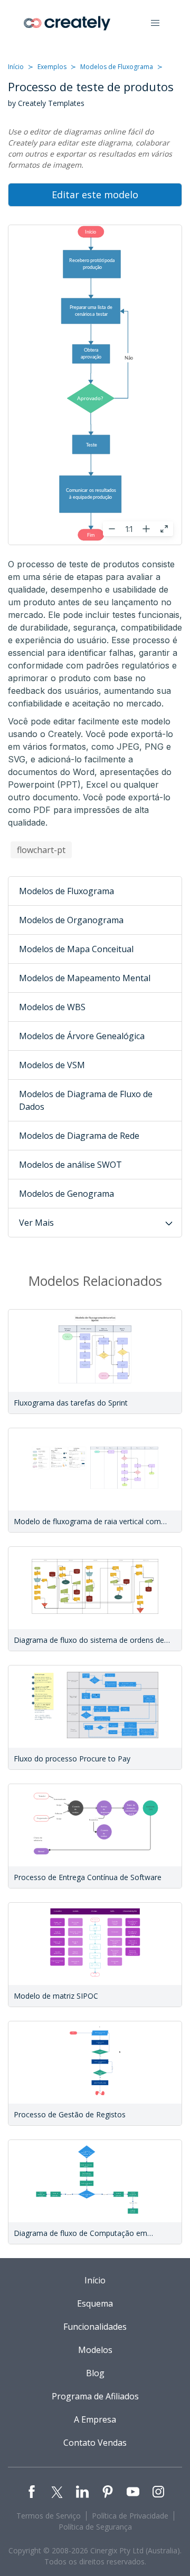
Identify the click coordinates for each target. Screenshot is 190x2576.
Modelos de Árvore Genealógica (82, 1036)
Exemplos (52, 67)
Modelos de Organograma (71, 920)
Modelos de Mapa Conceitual (76, 949)
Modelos (95, 2350)
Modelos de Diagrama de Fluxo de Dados (86, 1100)
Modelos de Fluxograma (117, 67)
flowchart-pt (41, 850)
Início (16, 67)
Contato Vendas (95, 2443)
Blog (95, 2373)
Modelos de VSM (52, 1065)
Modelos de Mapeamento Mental (85, 978)
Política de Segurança (95, 2527)
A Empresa (95, 2419)
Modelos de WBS (52, 1007)
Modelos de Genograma (66, 1194)
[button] (155, 23)
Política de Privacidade (130, 2516)
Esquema (95, 2303)
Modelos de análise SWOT (70, 1165)
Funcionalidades (95, 2327)
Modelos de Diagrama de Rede (79, 1136)
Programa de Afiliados (95, 2396)
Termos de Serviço (49, 2516)
